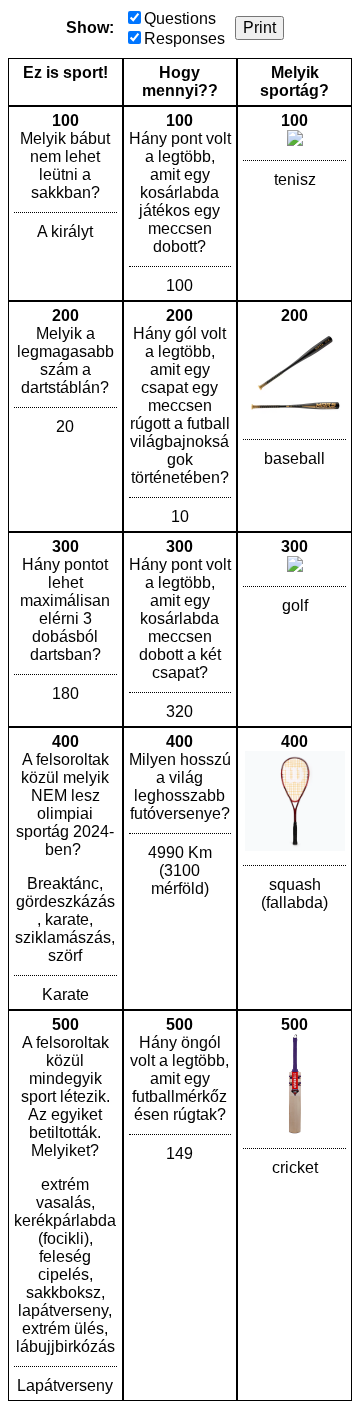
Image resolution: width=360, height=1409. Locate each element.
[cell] (65, 203)
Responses (184, 38)
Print (259, 27)
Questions (180, 18)
